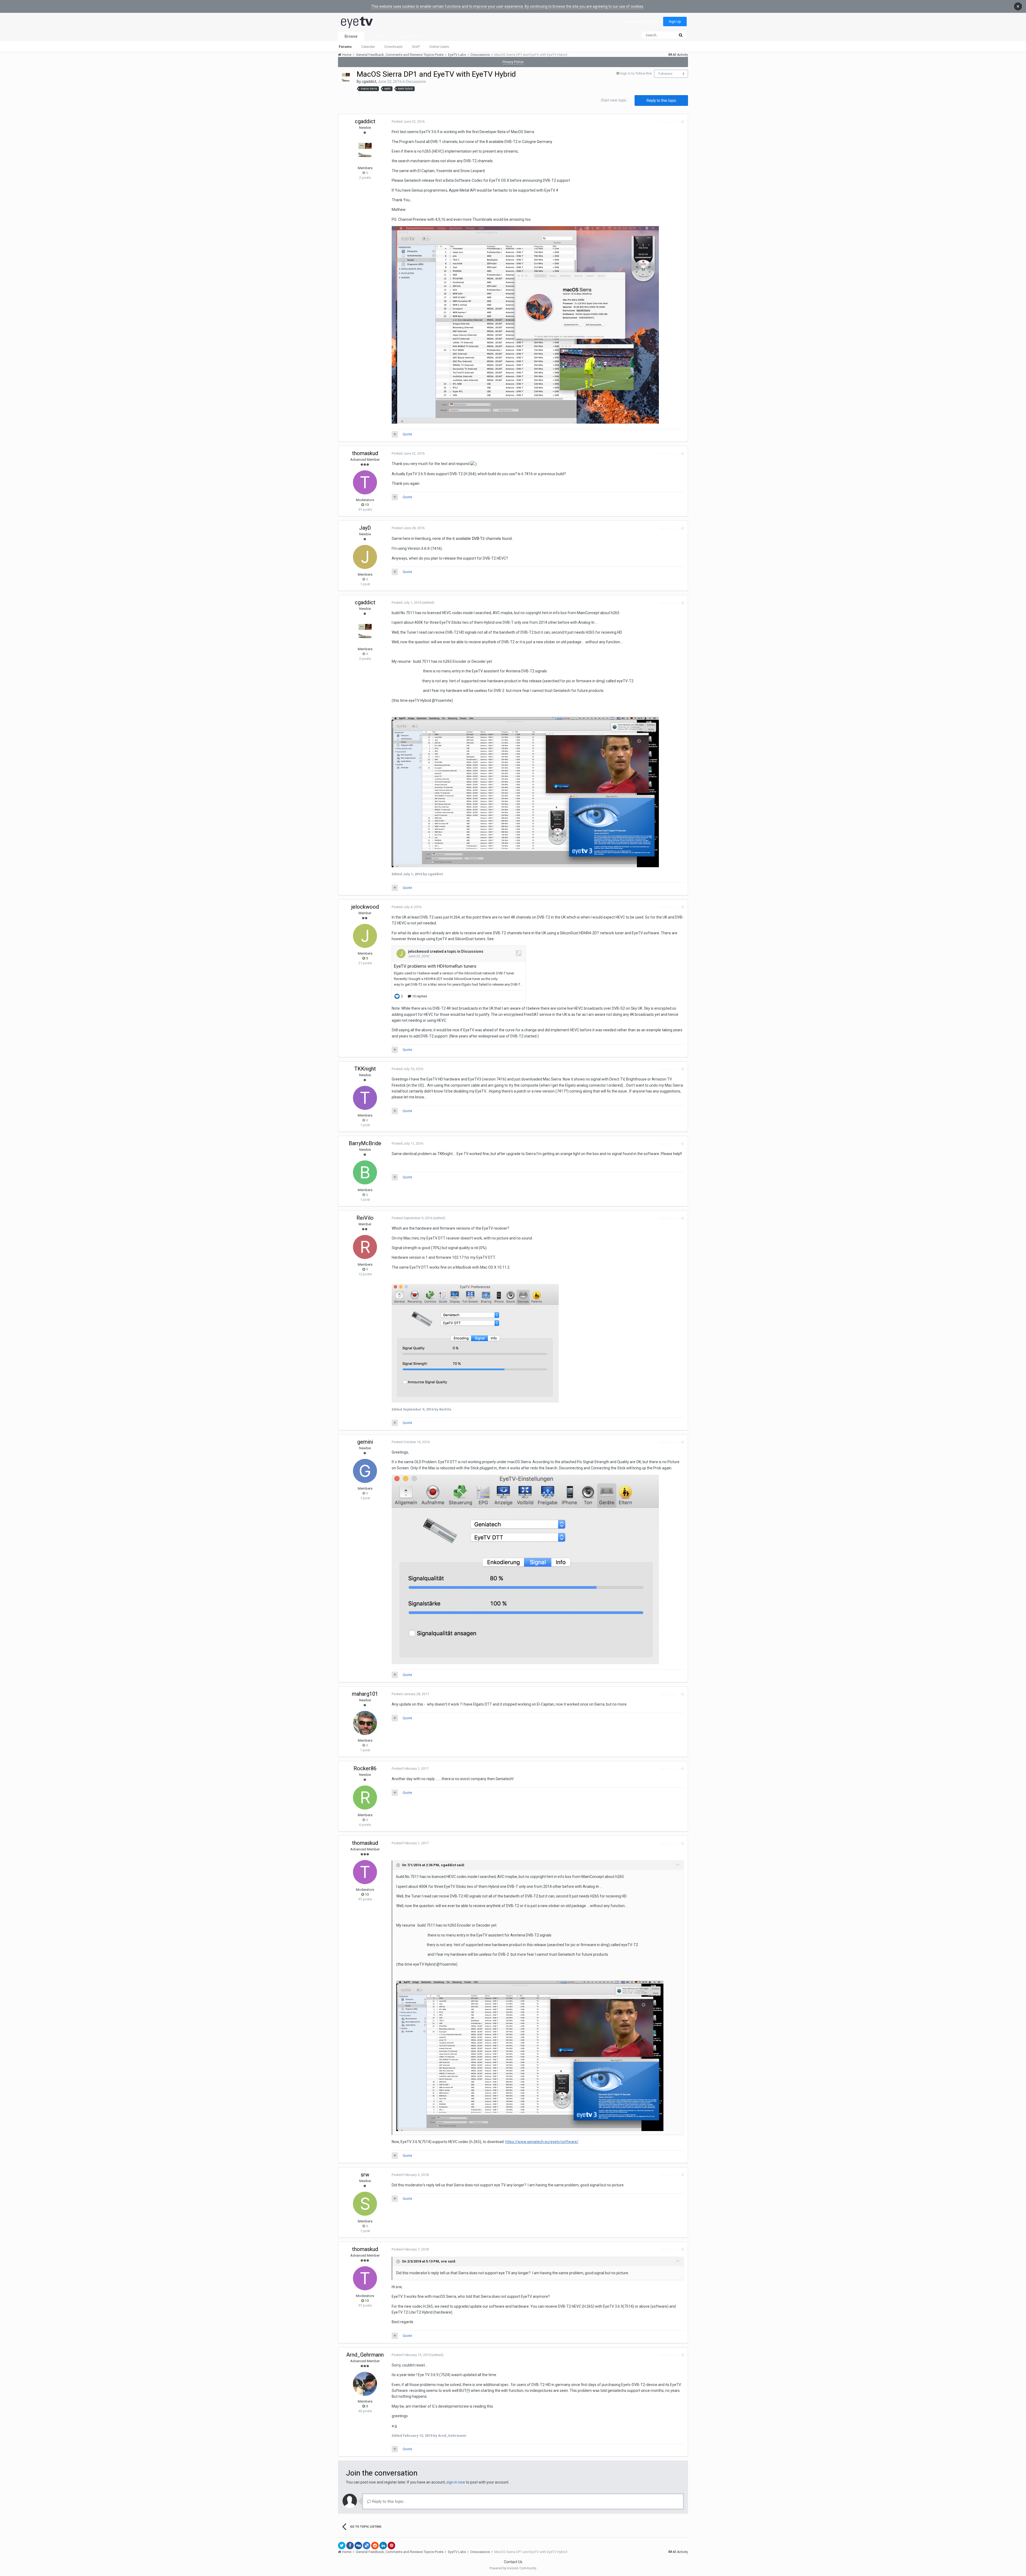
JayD (365, 528)
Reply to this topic (661, 100)
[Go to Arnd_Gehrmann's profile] (365, 2384)
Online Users (439, 47)
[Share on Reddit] (375, 2546)
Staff (416, 47)
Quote (407, 434)
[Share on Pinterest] (391, 2546)
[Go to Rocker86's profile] (365, 1798)
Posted (408, 121)
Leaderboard (410, 36)
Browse (351, 36)
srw (365, 2175)
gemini (365, 1442)
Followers (665, 74)
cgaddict (369, 82)
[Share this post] (682, 122)
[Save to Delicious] (367, 2546)
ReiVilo (365, 1218)
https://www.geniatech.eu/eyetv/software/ (542, 2142)
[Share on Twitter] (342, 2546)
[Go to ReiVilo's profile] (365, 1247)
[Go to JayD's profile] (365, 557)
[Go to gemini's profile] (365, 1471)
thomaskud (365, 453)
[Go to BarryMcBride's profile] (365, 1172)
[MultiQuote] (395, 434)
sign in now (456, 2482)
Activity (378, 36)
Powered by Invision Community (513, 2568)
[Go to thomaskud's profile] (365, 482)
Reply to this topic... (389, 2501)
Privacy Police (513, 62)
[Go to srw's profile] (365, 2204)
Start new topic (614, 100)
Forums (345, 47)
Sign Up (675, 22)
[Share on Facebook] (350, 2546)
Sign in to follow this (636, 73)
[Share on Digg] (358, 2546)
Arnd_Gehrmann (365, 2355)
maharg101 (365, 1694)
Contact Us (513, 2562)
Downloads (393, 47)
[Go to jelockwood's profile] (365, 936)
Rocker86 (365, 1768)
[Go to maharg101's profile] (365, 1723)
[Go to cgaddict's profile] (346, 78)
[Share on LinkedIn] (383, 2546)
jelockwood (365, 907)
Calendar (368, 47)
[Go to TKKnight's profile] (365, 1098)
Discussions (416, 82)
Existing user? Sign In (639, 22)
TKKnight (365, 1069)
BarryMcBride (365, 1143)
